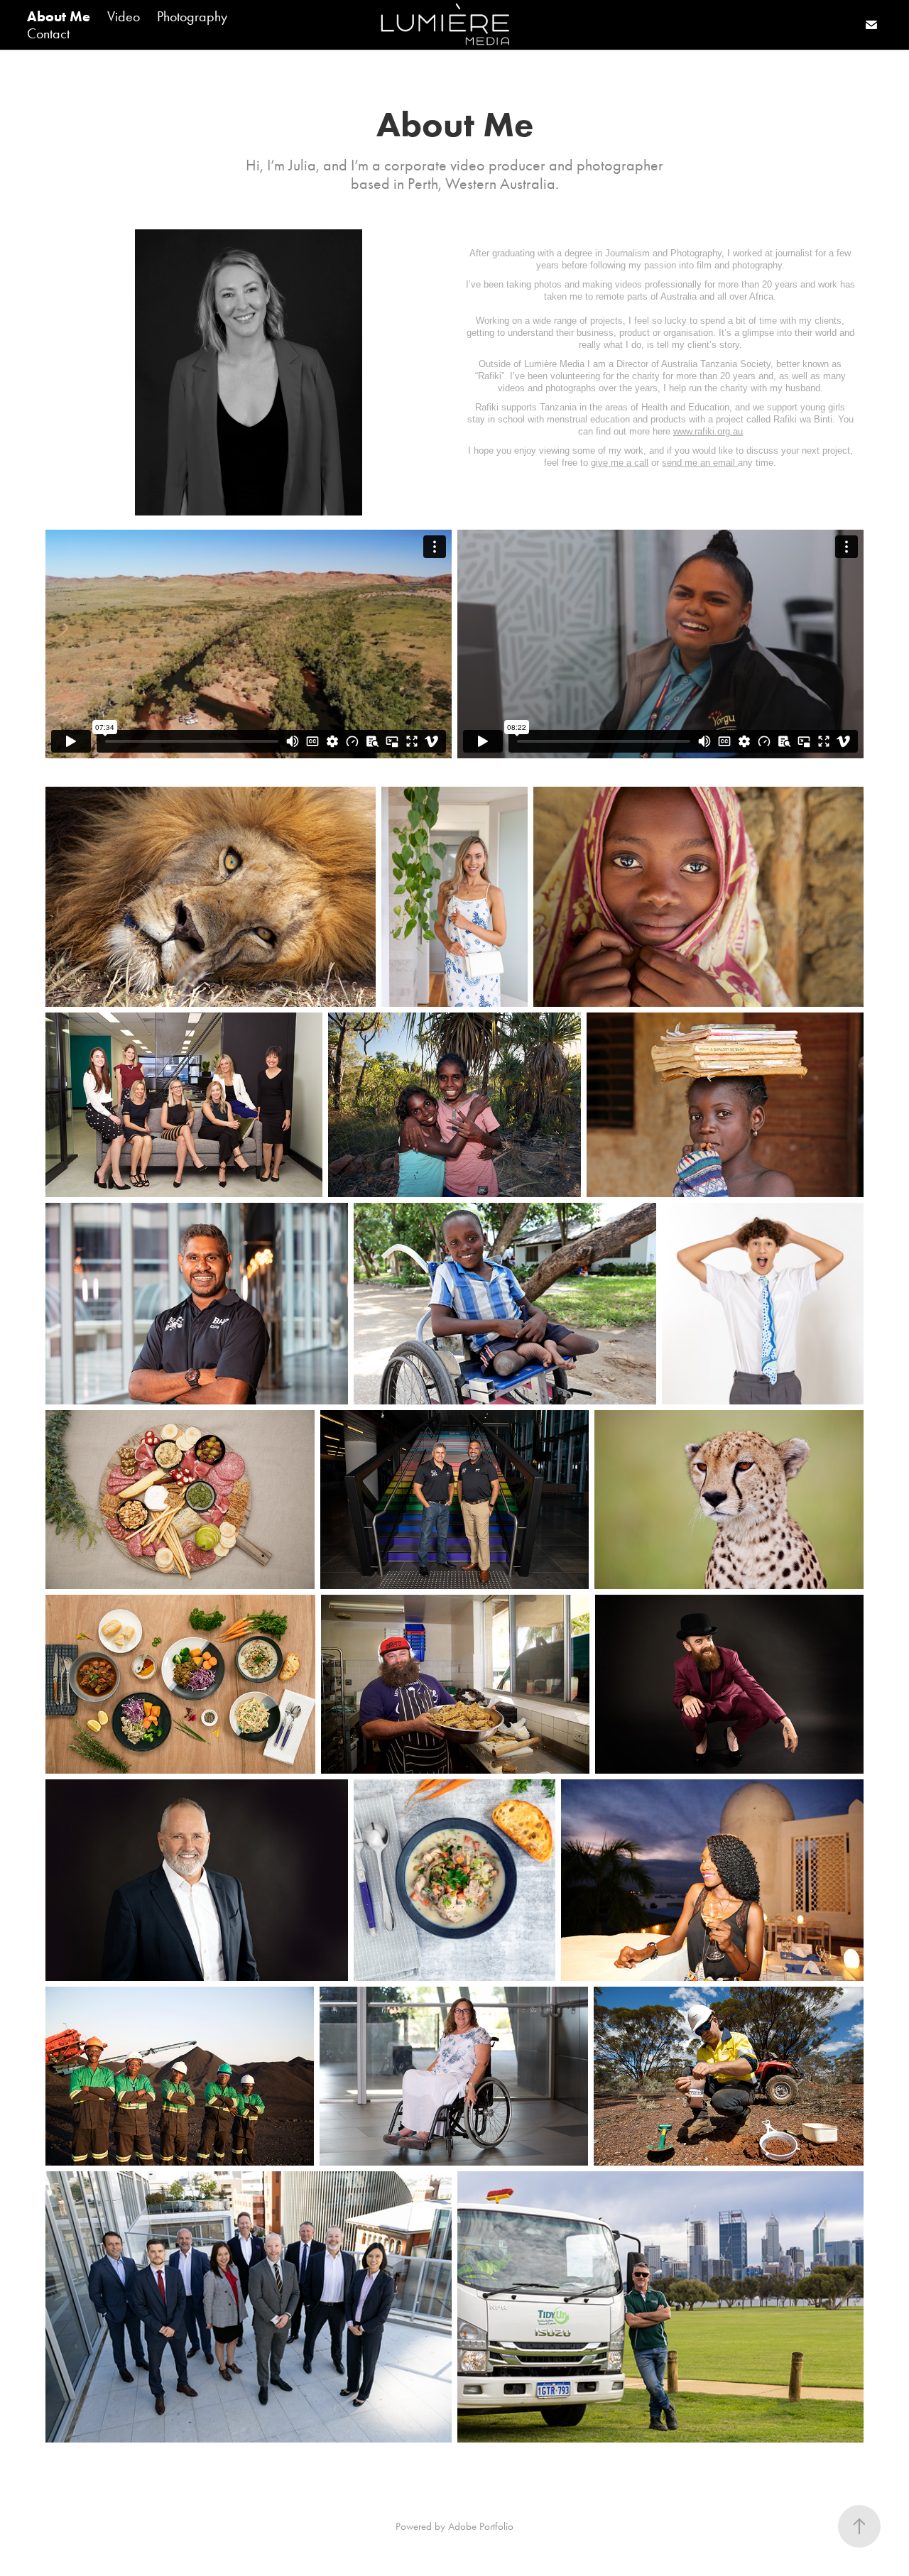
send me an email (700, 463)
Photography (192, 16)
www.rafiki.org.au (708, 431)
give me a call (620, 463)
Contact (48, 33)
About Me (59, 16)
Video (124, 16)
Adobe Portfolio (481, 2526)
